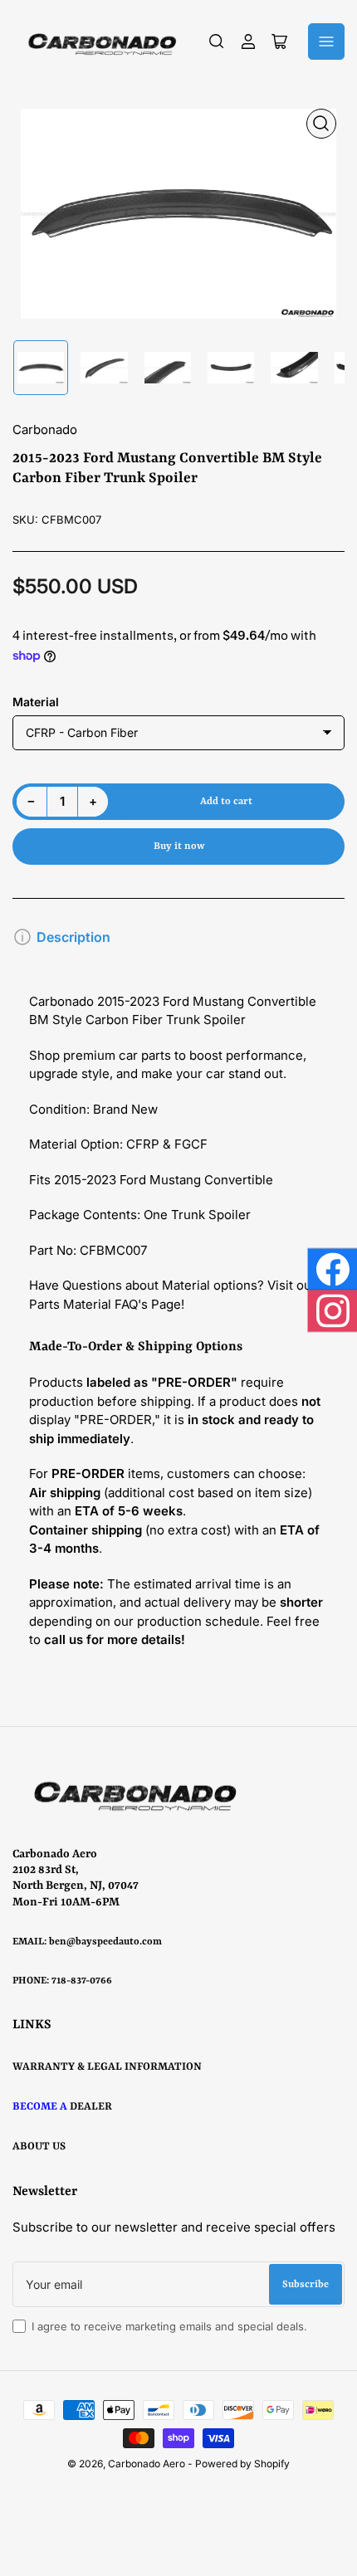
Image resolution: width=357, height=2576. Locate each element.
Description (73, 937)
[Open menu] (326, 41)
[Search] (217, 41)
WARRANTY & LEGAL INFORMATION (107, 2067)
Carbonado (45, 429)
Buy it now (179, 846)
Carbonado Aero (147, 2464)
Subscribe (306, 2285)
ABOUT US (39, 2147)
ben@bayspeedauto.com (105, 1942)
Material (36, 702)
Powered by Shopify (242, 2464)
